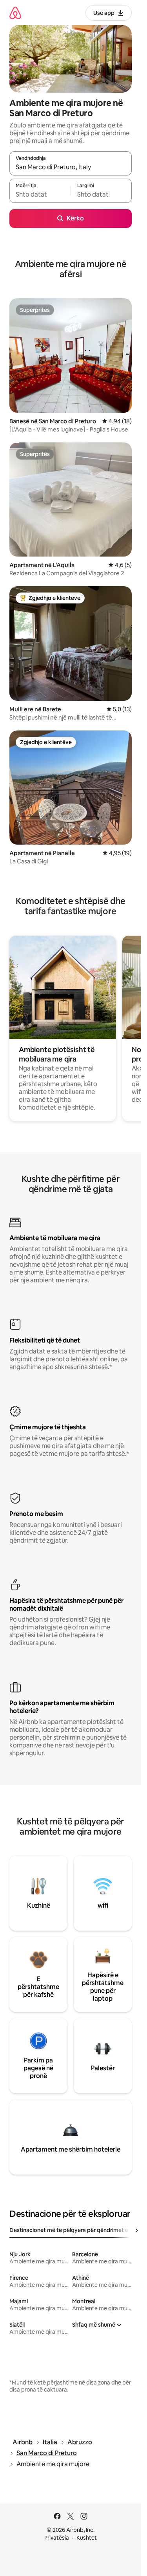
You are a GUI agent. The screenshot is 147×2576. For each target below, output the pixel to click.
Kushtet (87, 2538)
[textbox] (40, 194)
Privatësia (57, 2538)
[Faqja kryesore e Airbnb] (15, 13)
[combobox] (71, 167)
